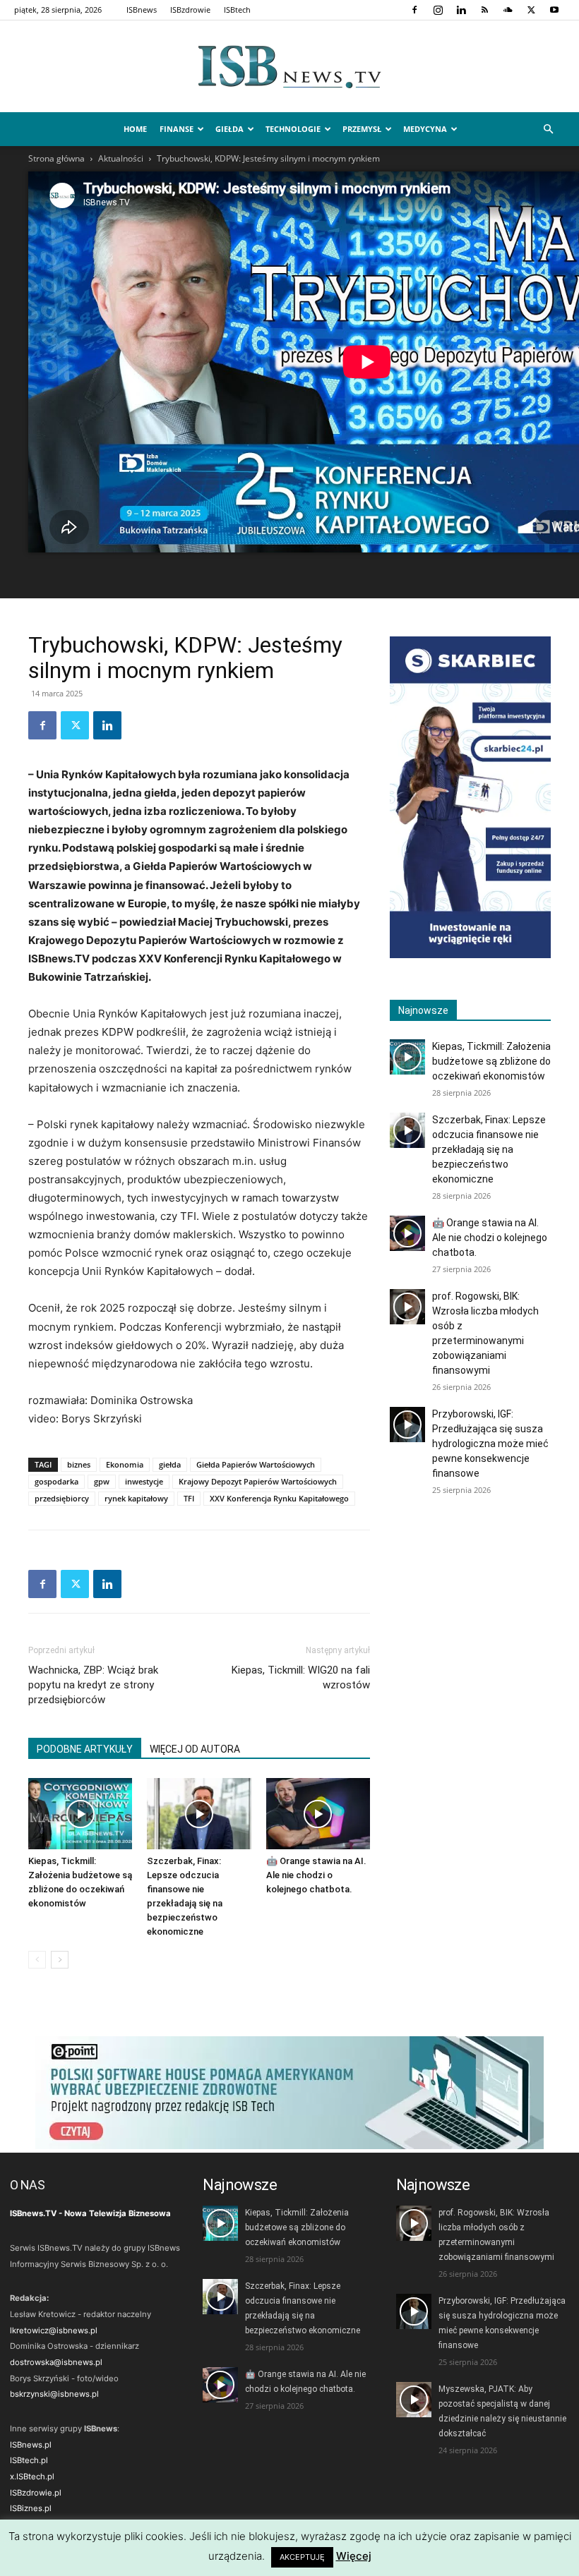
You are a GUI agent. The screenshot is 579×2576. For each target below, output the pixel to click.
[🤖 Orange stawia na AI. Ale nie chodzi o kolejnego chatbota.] (318, 1814)
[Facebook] (414, 10)
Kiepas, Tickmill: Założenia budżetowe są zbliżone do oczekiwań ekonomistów (491, 1061)
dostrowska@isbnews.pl (56, 2362)
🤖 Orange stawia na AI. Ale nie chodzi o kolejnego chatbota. (316, 1875)
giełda (170, 1464)
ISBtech (237, 10)
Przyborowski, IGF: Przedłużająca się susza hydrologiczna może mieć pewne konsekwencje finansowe (490, 1444)
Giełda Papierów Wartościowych (256, 1464)
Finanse (177, 129)
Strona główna (56, 158)
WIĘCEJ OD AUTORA (195, 1749)
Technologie (293, 129)
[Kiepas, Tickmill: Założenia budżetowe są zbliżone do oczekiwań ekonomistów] (80, 1814)
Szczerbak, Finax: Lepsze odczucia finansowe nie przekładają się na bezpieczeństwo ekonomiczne (489, 1149)
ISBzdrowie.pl (36, 2493)
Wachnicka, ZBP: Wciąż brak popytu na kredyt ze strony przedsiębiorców (93, 1685)
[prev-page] (37, 1960)
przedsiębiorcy (62, 1498)
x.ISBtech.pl (32, 2477)
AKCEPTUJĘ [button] (302, 2557)
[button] (548, 129)
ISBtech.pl (29, 2460)
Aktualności (121, 158)
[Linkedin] (461, 10)
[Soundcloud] (508, 10)
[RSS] (484, 10)
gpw (102, 1481)
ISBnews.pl (31, 2445)
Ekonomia (125, 1464)
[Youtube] (554, 10)
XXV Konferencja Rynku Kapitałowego (279, 1498)
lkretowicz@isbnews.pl (54, 2330)
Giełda (229, 129)
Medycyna (425, 129)
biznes (79, 1464)
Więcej (354, 2556)
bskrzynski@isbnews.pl (54, 2394)
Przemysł (362, 129)
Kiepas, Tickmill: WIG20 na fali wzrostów (301, 1677)
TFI (189, 1498)
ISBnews (142, 10)
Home (135, 129)
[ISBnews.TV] (289, 67)
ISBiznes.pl (31, 2508)
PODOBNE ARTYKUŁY (85, 1749)
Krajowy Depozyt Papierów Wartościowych (258, 1481)
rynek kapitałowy (136, 1498)
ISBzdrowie (190, 10)
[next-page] (60, 1960)
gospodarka (56, 1481)
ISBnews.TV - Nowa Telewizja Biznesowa (90, 2213)
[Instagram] (438, 10)
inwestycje (144, 1481)
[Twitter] (531, 10)
